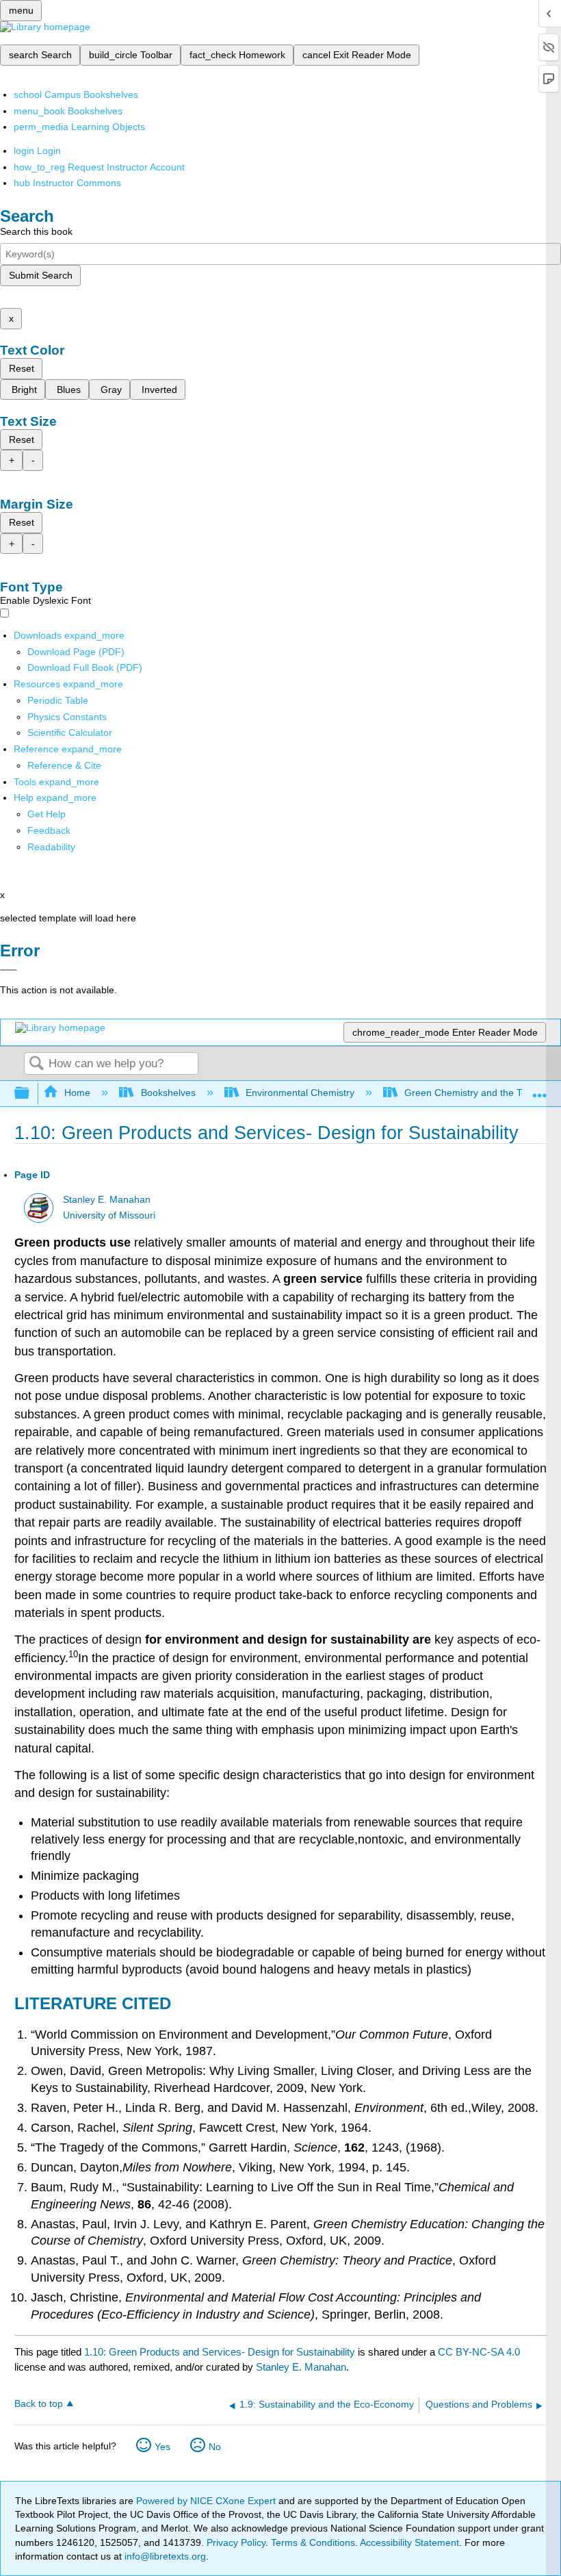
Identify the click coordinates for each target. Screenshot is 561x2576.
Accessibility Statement (409, 2542)
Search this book (36, 231)
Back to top (39, 2404)
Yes (162, 2447)
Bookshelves (168, 1093)
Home (77, 1093)
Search (36, 1064)
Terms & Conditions (313, 2542)
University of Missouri (109, 1215)
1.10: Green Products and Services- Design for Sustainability (220, 2352)
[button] (49, 830)
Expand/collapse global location (540, 1089)
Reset (22, 368)
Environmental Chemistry (300, 1093)
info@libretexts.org (164, 2556)
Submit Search (41, 275)
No (215, 2447)
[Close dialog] (9, 970)
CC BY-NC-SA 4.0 (479, 2352)
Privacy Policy (236, 2542)
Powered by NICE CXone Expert (207, 2501)
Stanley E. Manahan (107, 1200)
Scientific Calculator (70, 732)
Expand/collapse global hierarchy (31, 1094)
